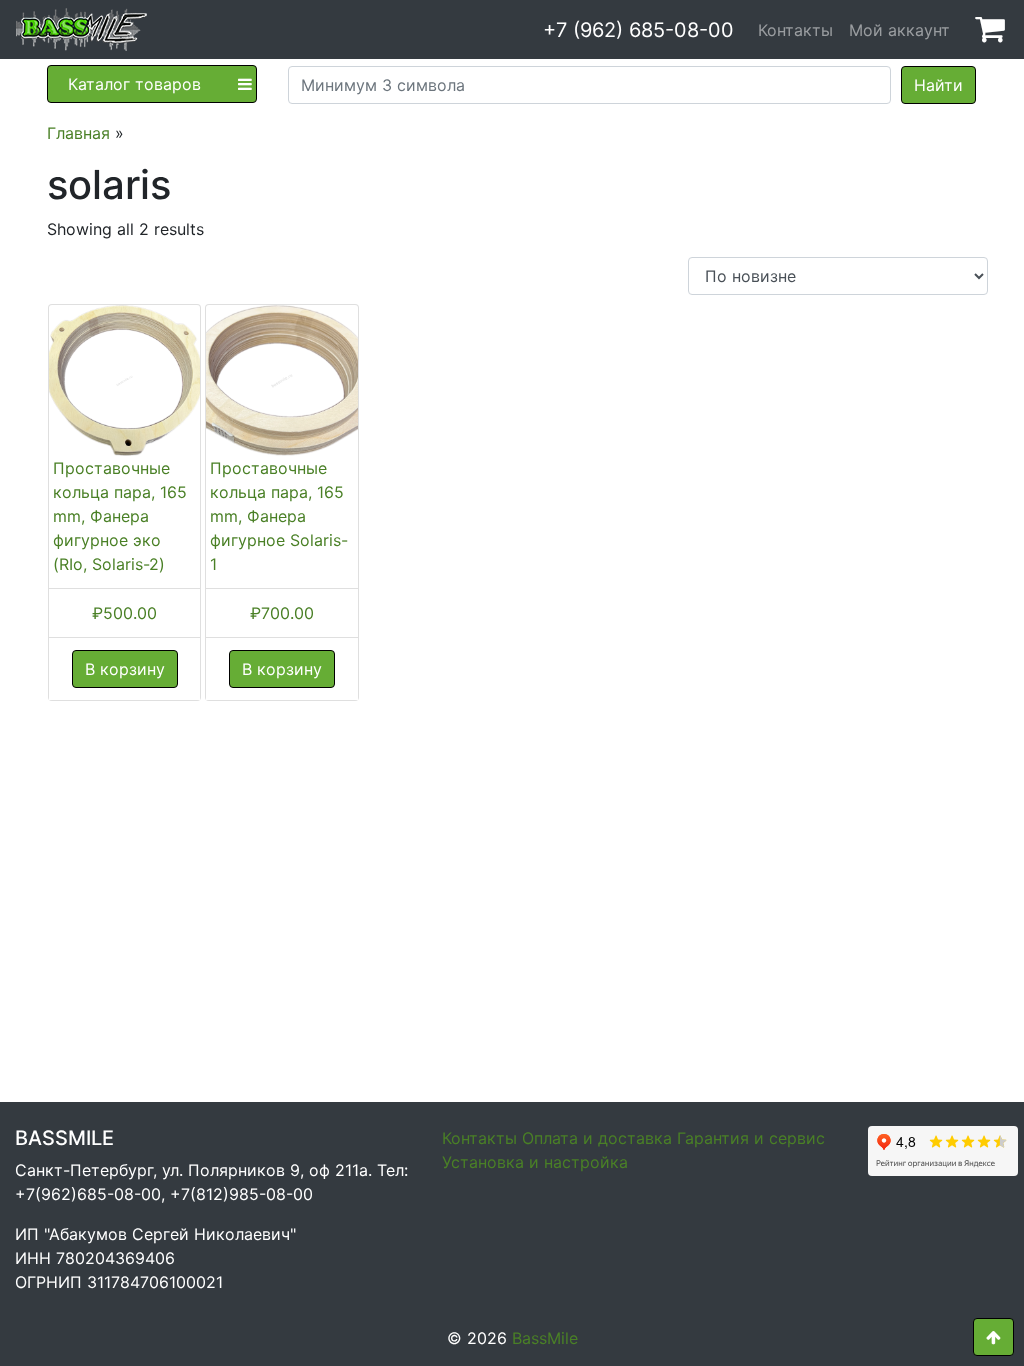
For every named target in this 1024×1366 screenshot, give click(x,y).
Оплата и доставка (597, 1138)
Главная (78, 133)
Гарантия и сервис (751, 1138)
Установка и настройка (535, 1162)
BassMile (545, 1338)
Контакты (795, 30)
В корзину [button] (125, 669)
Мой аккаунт (899, 30)
